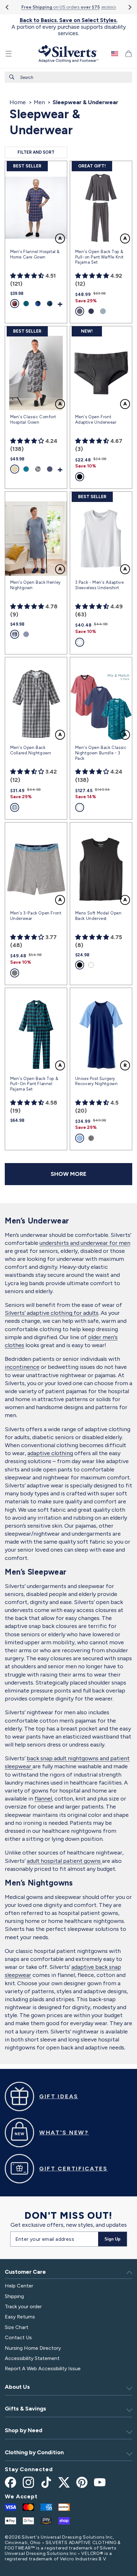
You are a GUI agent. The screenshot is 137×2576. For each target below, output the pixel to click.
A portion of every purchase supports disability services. (69, 27)
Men (39, 102)
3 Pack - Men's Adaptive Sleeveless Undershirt (100, 585)
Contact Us (18, 2337)
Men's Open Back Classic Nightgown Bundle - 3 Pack (101, 753)
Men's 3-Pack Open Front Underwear (36, 916)
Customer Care (25, 2272)
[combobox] (68, 77)
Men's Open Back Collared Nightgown (31, 750)
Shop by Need (24, 2430)
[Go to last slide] (7, 7)
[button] (9, 54)
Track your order (23, 2306)
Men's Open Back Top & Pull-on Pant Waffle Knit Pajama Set (99, 257)
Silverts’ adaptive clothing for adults (52, 1313)
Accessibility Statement (32, 2358)
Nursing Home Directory (33, 2348)
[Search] (12, 77)
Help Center (19, 2286)
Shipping (14, 2296)
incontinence (22, 1367)
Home (18, 102)
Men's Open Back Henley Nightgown (36, 585)
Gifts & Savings (25, 2409)
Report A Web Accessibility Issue (43, 2368)
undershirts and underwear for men (85, 1243)
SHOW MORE (68, 1174)
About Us (17, 2387)
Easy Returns (20, 2317)
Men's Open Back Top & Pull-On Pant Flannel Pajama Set (34, 1084)
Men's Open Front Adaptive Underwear (96, 420)
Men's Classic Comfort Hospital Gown (33, 420)
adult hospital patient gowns (64, 1861)
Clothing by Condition (34, 2452)
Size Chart (17, 2327)
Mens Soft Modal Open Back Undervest (98, 916)
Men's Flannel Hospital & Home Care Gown (35, 254)
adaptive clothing (50, 1453)
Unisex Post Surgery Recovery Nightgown (97, 1081)
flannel (43, 1799)
